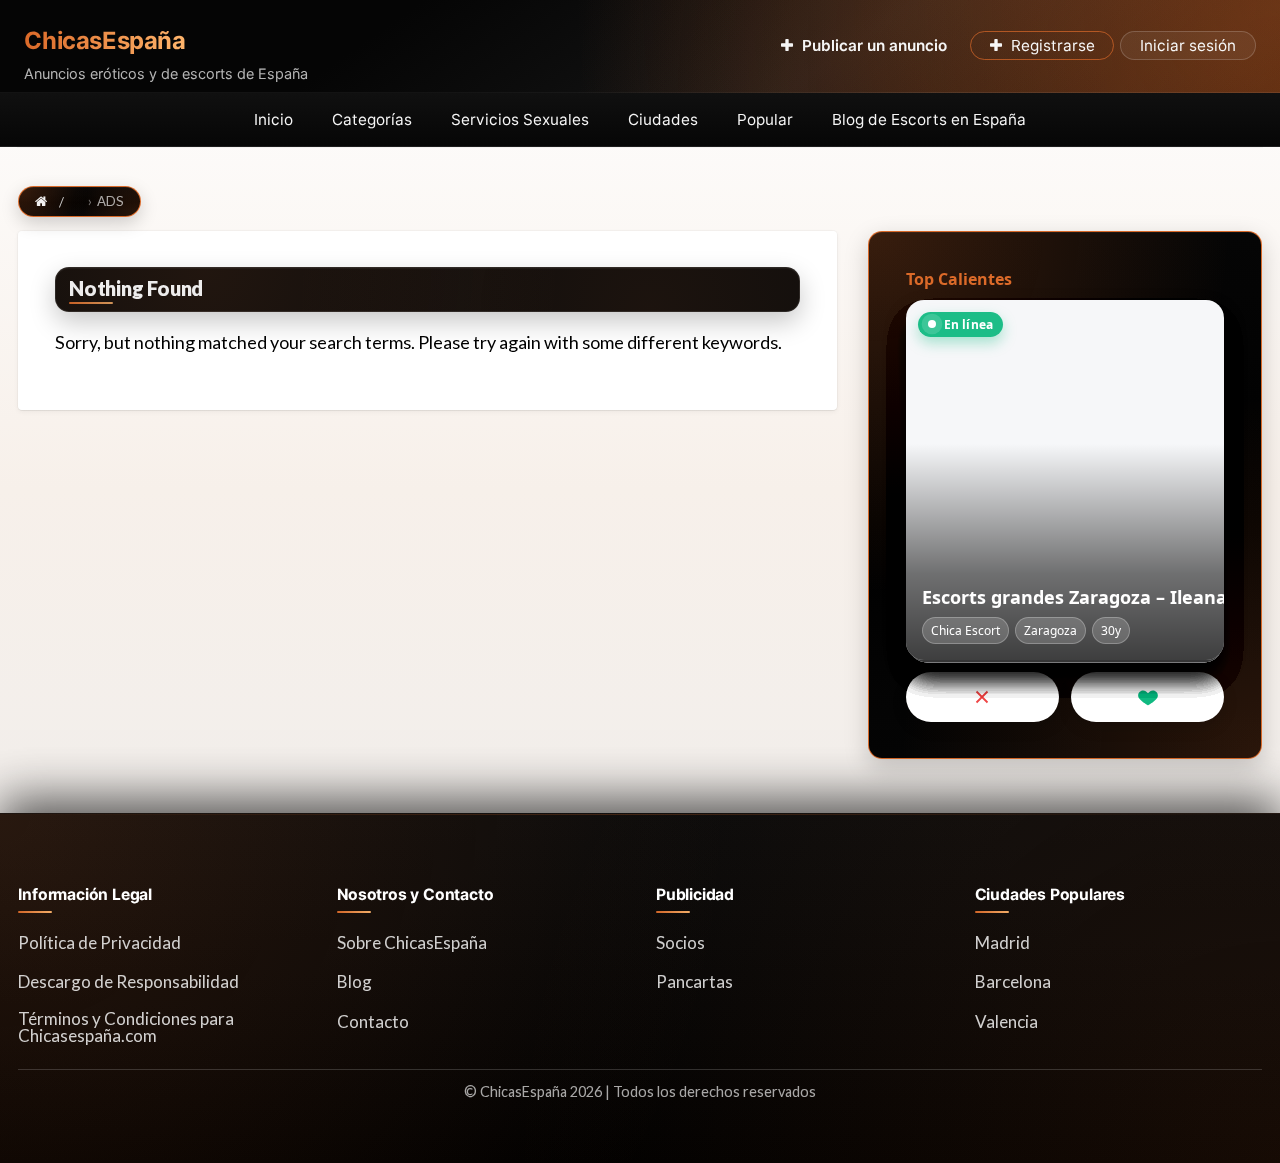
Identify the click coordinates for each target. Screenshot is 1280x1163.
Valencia (1006, 1021)
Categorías (372, 119)
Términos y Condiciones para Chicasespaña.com (126, 1027)
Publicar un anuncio (874, 45)
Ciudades (663, 119)
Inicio (273, 119)
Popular (765, 119)
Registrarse (1053, 45)
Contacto (373, 1021)
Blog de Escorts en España (929, 119)
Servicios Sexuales (520, 119)
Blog (354, 981)
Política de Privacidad (99, 942)
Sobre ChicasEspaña (412, 942)
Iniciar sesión (1188, 45)
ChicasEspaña (104, 41)
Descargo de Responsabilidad (128, 981)
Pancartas (694, 981)
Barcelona (1013, 981)
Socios (680, 942)
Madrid (1002, 942)
